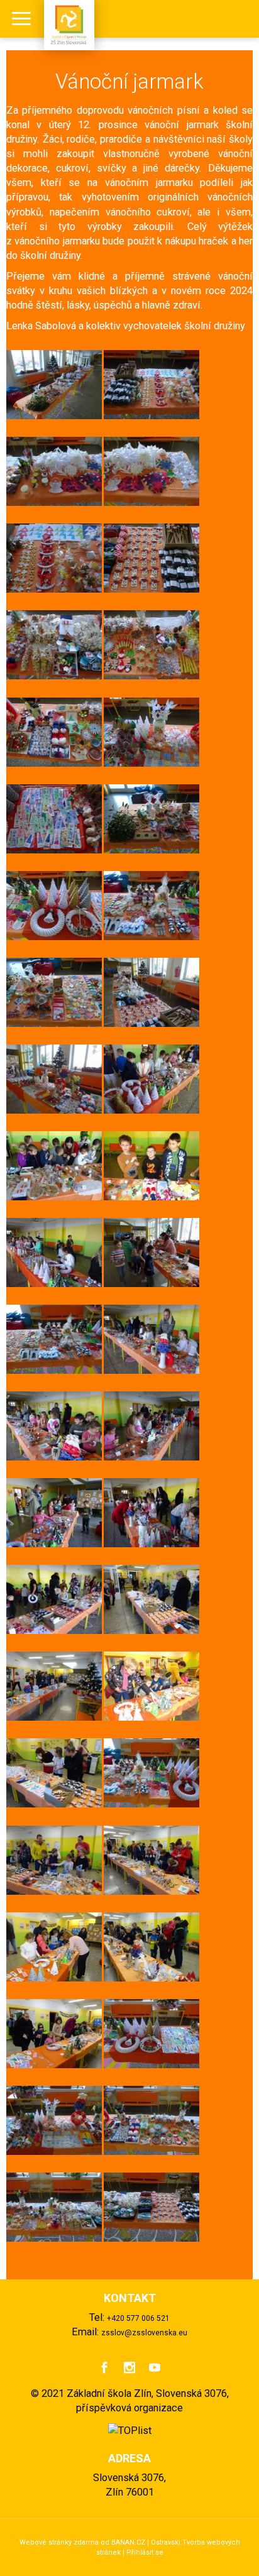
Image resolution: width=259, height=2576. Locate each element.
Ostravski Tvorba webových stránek (168, 2547)
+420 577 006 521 (138, 2318)
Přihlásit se (145, 2552)
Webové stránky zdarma (59, 2542)
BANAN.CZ (128, 2542)
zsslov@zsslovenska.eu (144, 2333)
